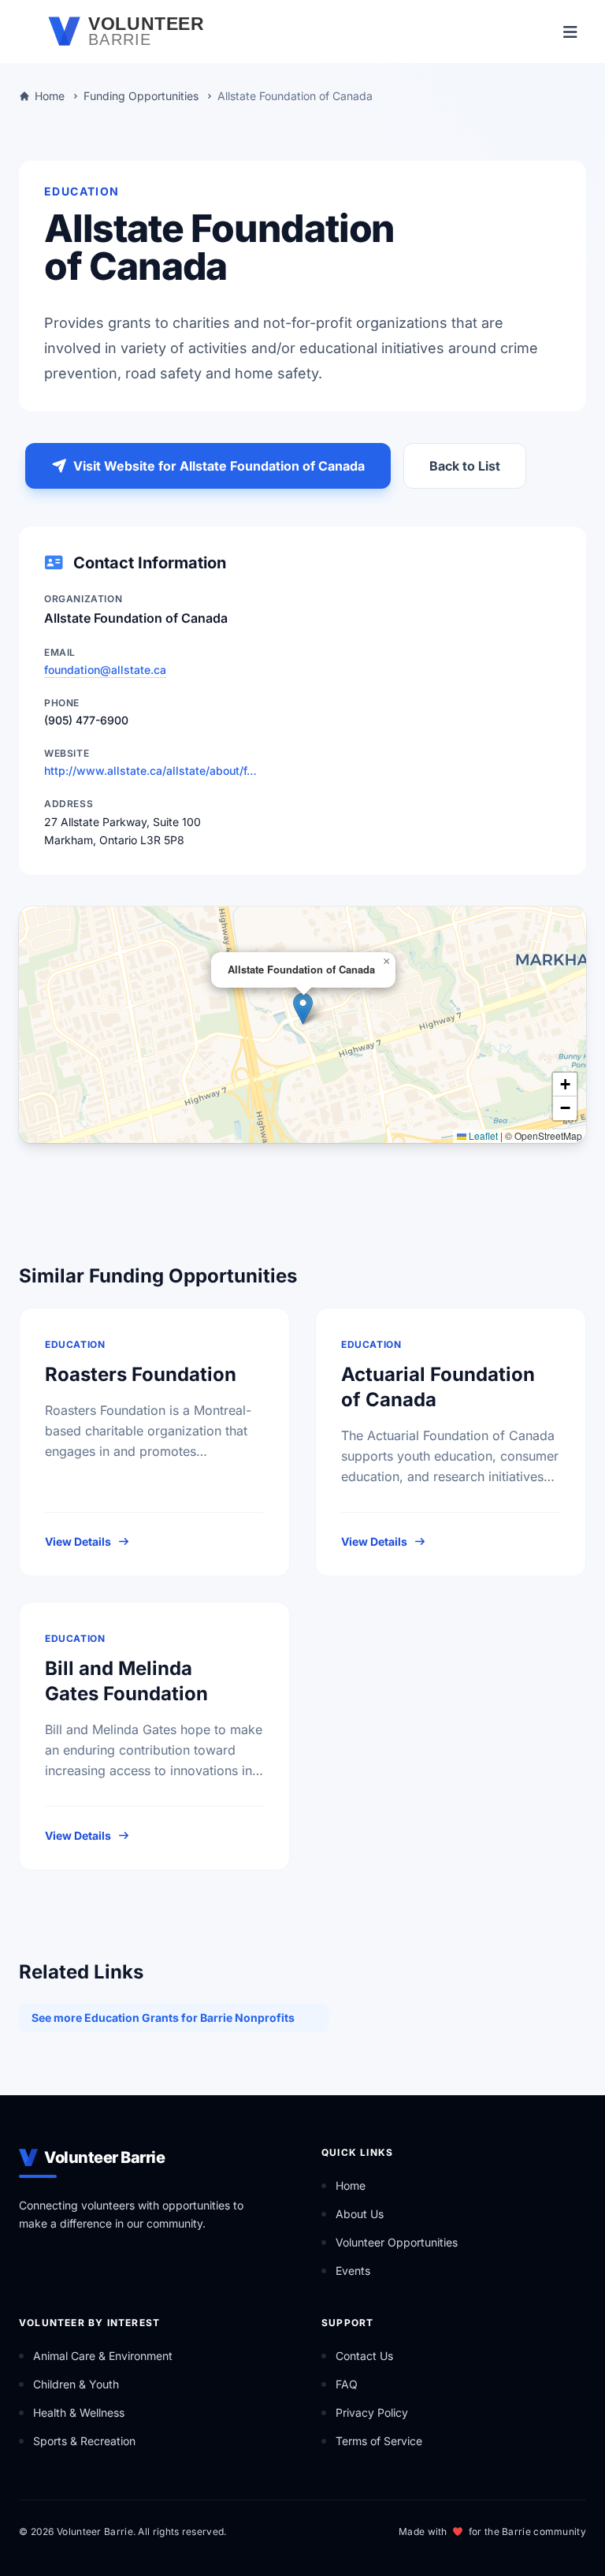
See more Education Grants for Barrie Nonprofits (163, 2018)
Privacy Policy (372, 2412)
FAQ (347, 2384)
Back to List (465, 466)
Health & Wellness (79, 2412)
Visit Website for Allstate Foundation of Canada (219, 466)
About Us (360, 2214)
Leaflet (482, 1135)
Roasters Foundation (141, 1374)
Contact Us (364, 2356)
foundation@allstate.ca (105, 670)
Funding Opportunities (141, 96)
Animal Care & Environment (103, 2356)
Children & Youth (76, 2384)
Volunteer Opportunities (397, 2242)
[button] (303, 1009)
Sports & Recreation (84, 2441)
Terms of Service (379, 2441)
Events (353, 2271)
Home (50, 96)
